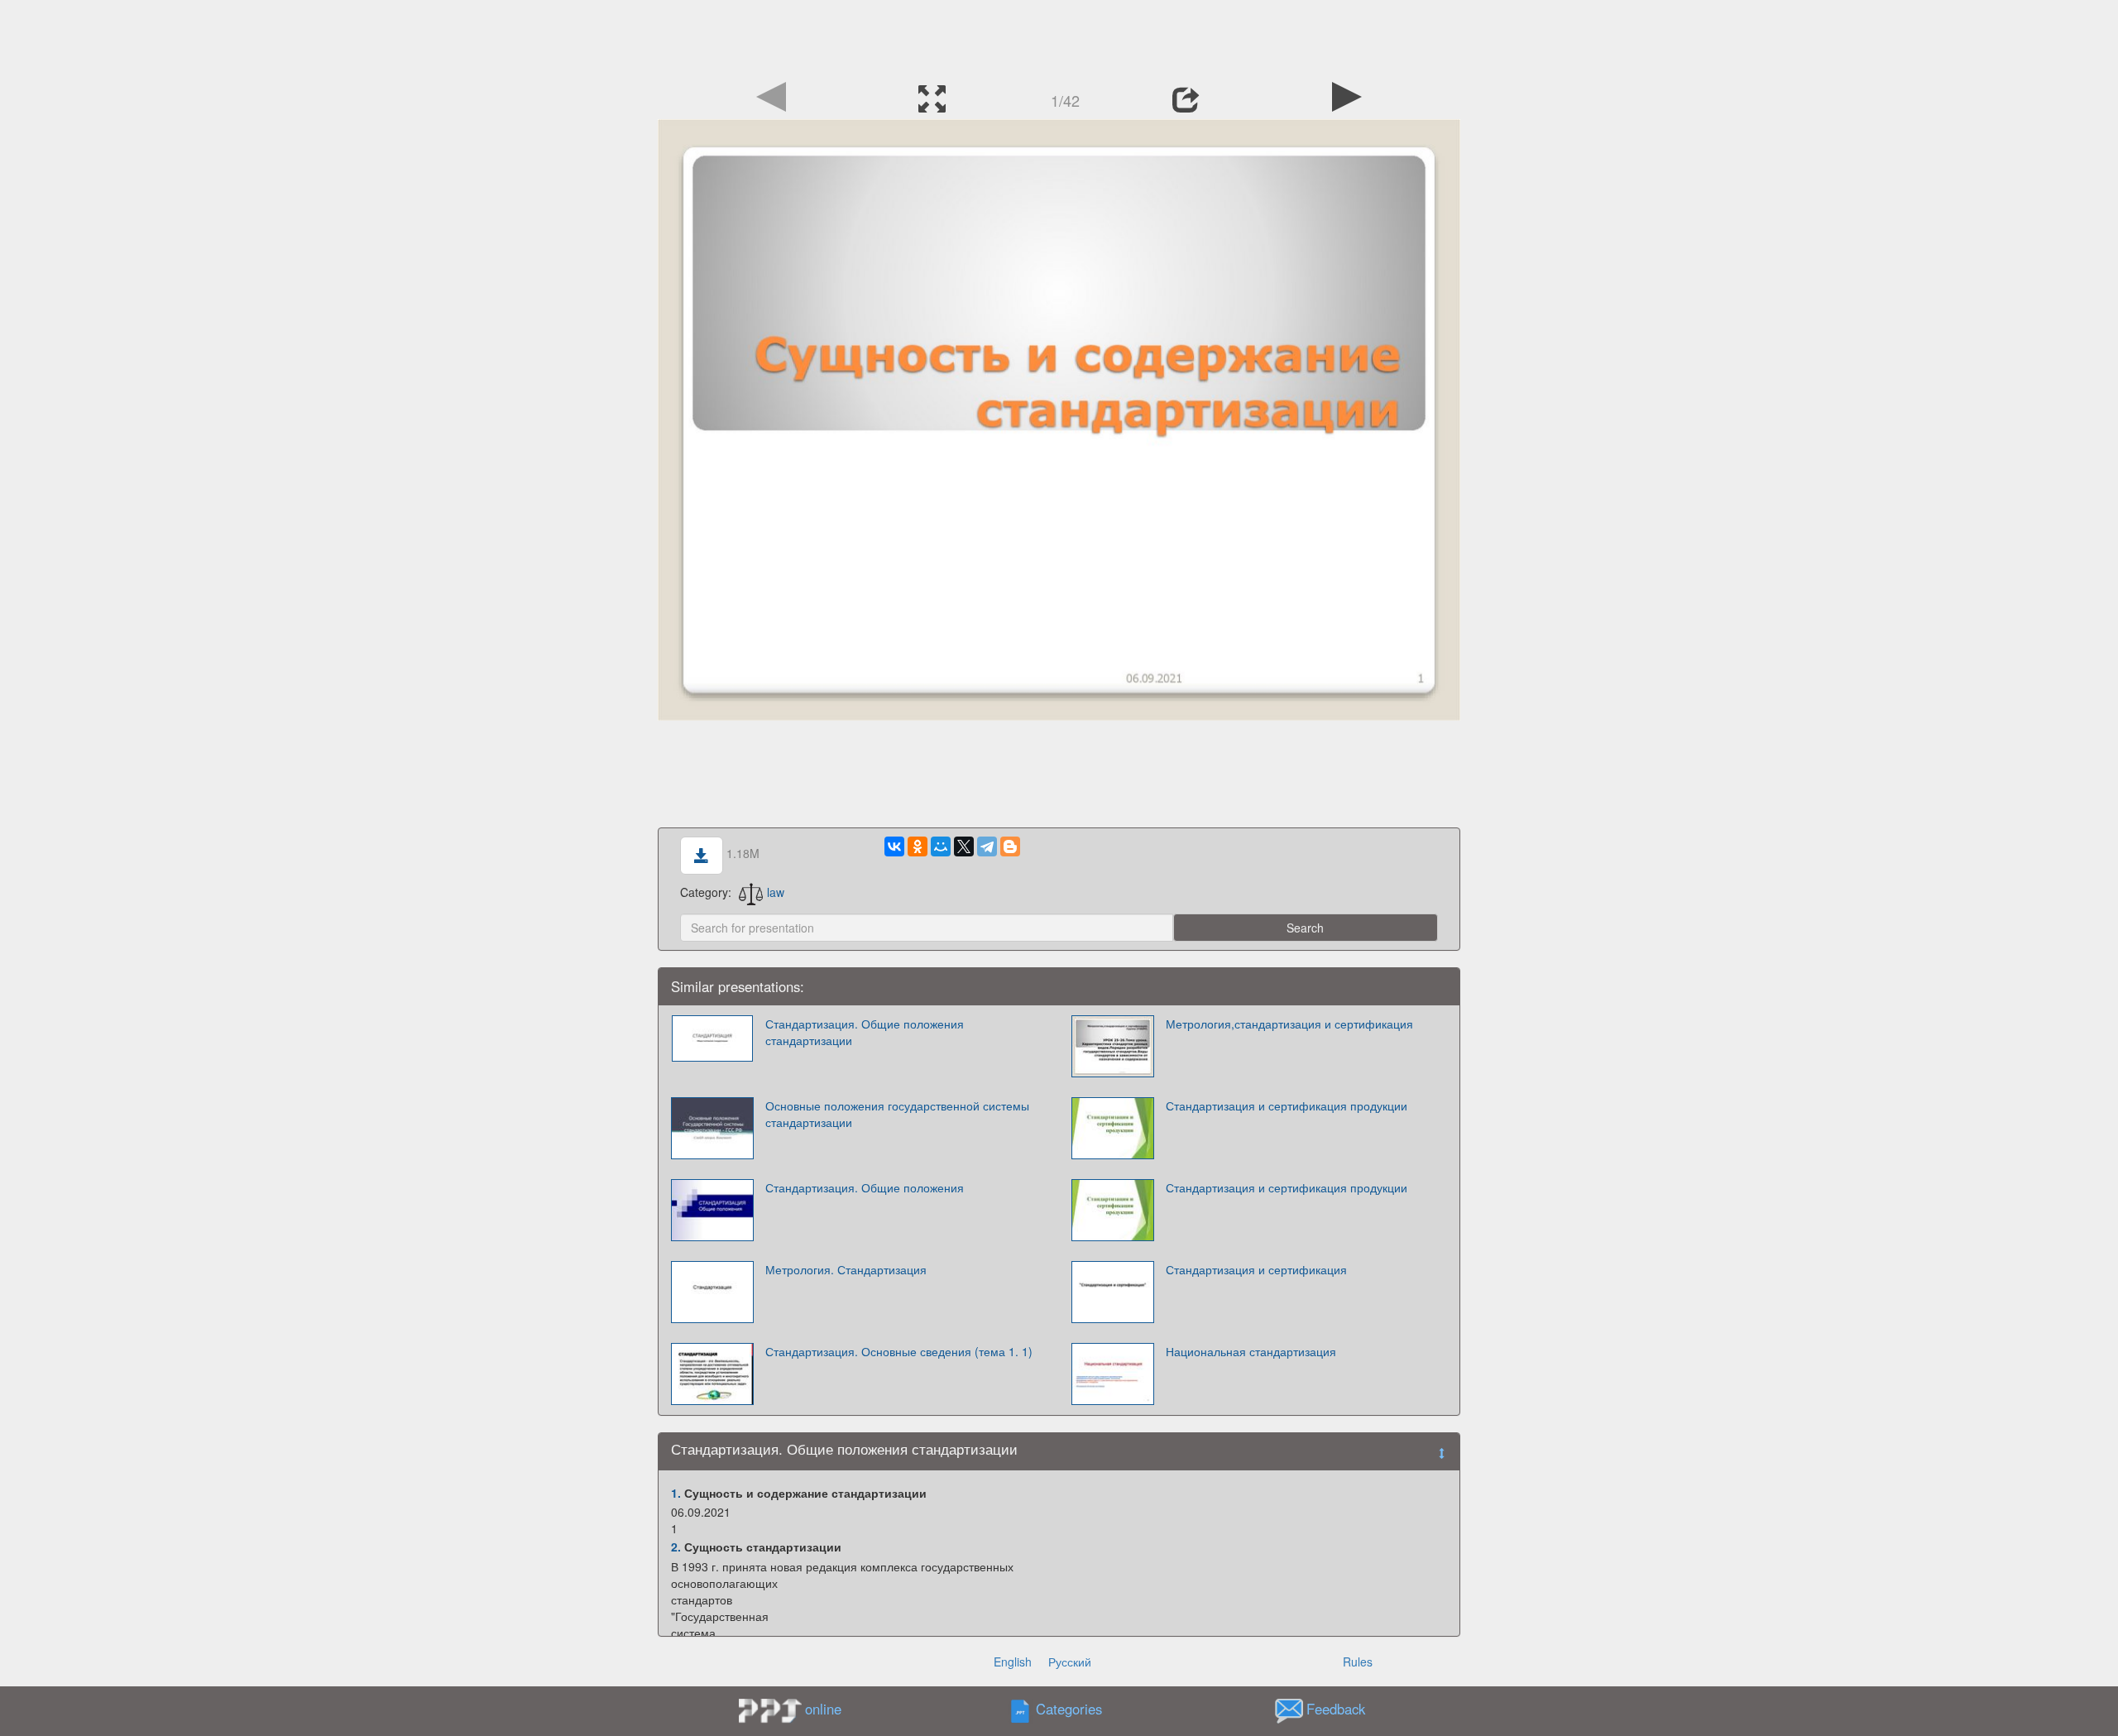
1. (676, 1493)
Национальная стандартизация (1251, 1351)
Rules (1358, 1662)
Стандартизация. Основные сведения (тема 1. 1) (899, 1351)
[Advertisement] (1059, 37)
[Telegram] (987, 846)
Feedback (1336, 1709)
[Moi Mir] (941, 846)
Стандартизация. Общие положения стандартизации (865, 1032)
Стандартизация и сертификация (1256, 1269)
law (776, 892)
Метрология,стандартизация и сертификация (1289, 1024)
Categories (1069, 1709)
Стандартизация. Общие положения (865, 1187)
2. (676, 1547)
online (823, 1709)
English (1013, 1662)
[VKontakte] (894, 846)
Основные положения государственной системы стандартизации (897, 1114)
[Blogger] (1010, 846)
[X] (964, 846)
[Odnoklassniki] (918, 846)
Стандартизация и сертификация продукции (1287, 1105)
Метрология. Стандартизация (846, 1269)
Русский (1070, 1662)
